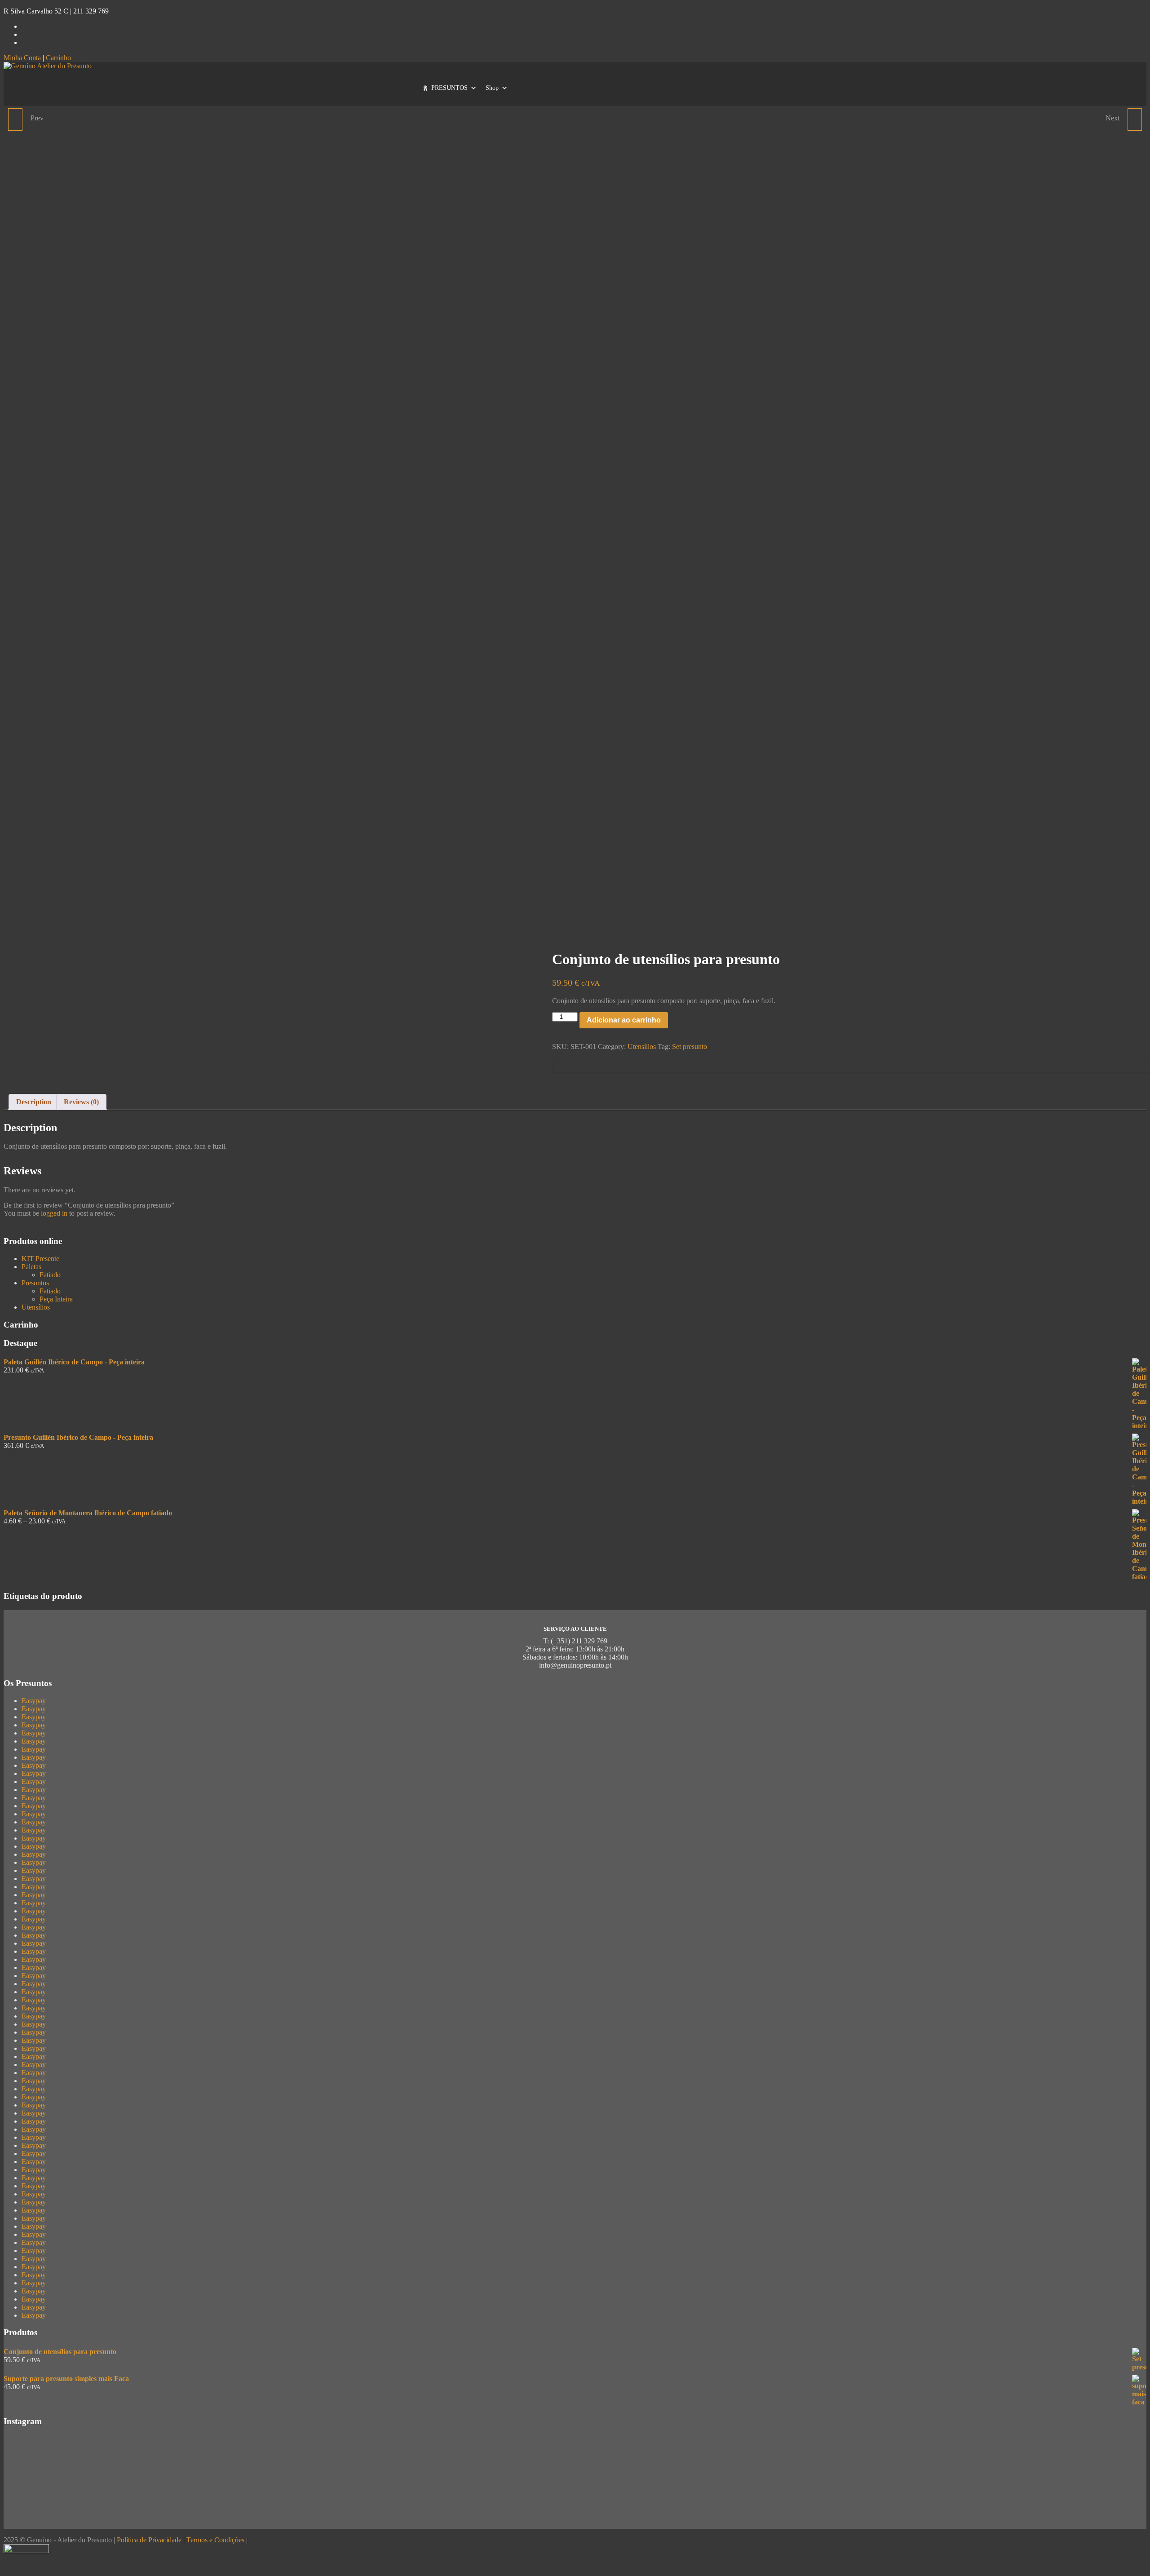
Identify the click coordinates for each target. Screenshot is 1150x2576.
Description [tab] (34, 1102)
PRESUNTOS (449, 88)
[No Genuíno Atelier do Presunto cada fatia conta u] (192, 2511)
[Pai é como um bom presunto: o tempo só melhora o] (958, 2461)
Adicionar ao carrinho (624, 1020)
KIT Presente (40, 1259)
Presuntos (35, 1283)
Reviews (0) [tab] (81, 1102)
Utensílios (642, 1047)
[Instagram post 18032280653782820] (575, 2507)
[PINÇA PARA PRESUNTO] (1135, 120)
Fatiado (50, 1275)
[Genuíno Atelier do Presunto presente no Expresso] (958, 2507)
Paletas (31, 1267)
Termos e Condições (215, 2540)
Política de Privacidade (149, 2540)
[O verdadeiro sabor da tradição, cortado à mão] (575, 2449)
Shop (492, 88)
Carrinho (58, 58)
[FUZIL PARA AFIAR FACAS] (15, 120)
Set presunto (690, 1047)
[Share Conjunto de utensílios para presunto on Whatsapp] (603, 1065)
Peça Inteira (56, 1299)
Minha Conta (22, 58)
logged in (54, 1213)
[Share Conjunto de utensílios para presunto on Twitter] (574, 1065)
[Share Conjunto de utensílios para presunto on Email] (588, 1065)
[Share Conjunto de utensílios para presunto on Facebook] (560, 1065)
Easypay (34, 1701)
